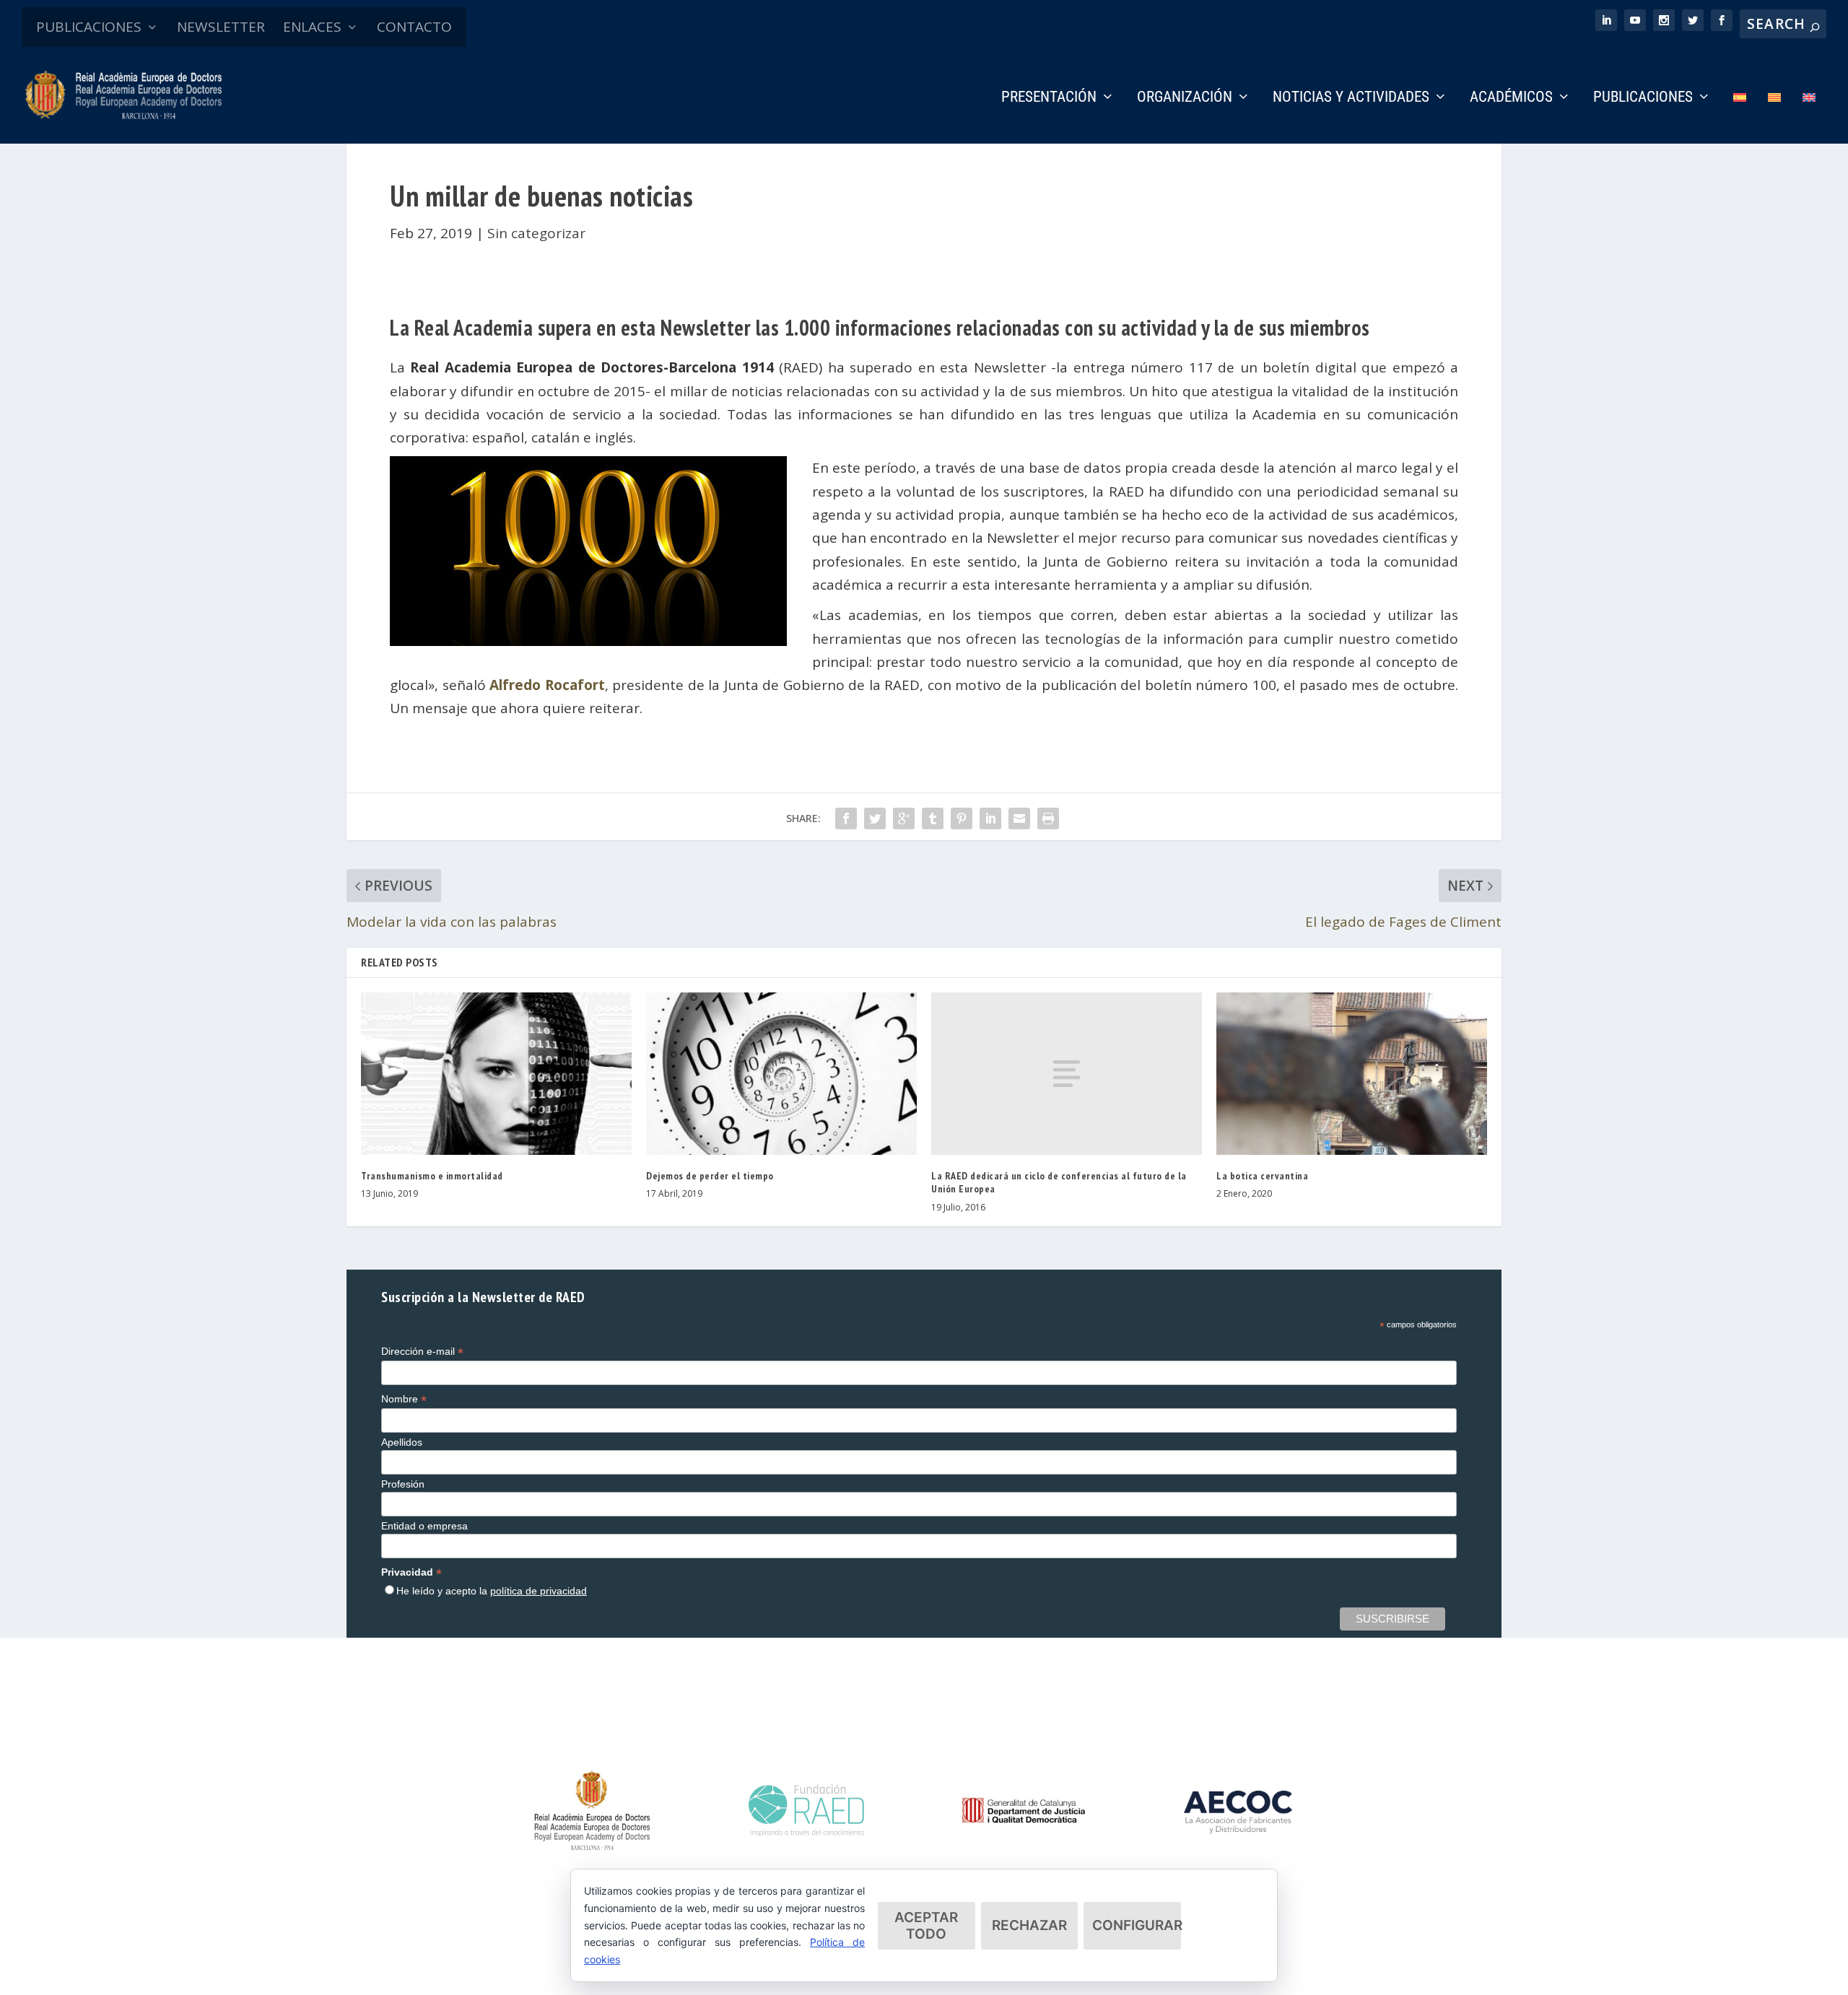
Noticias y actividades (1351, 98)
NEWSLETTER (221, 27)
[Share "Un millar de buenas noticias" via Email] (1019, 818)
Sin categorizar (536, 233)
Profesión (403, 1484)
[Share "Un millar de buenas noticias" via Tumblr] (933, 818)
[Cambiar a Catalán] (1774, 117)
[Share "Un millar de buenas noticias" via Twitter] (875, 818)
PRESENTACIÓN (1049, 98)
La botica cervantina (1262, 1176)
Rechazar (1029, 1925)
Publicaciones (1643, 98)
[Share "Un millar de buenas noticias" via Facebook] (846, 818)
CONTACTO (414, 27)
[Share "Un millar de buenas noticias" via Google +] (904, 818)
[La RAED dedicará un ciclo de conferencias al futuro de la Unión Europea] (1067, 1074)
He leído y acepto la (492, 1591)
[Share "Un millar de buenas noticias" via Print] (1048, 818)
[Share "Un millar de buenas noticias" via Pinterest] (962, 818)
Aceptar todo (926, 1926)
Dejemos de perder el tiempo (710, 1176)
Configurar (1137, 1925)
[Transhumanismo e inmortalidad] (496, 1074)
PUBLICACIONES (89, 27)
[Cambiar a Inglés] (1809, 117)
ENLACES (312, 27)
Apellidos (402, 1442)
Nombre (404, 1399)
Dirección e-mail (422, 1352)
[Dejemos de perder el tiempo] (781, 1074)
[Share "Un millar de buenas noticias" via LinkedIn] (990, 818)
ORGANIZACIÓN (1185, 98)
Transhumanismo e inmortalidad (432, 1176)
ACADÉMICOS (1511, 98)
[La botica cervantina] (1352, 1074)
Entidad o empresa (424, 1526)
